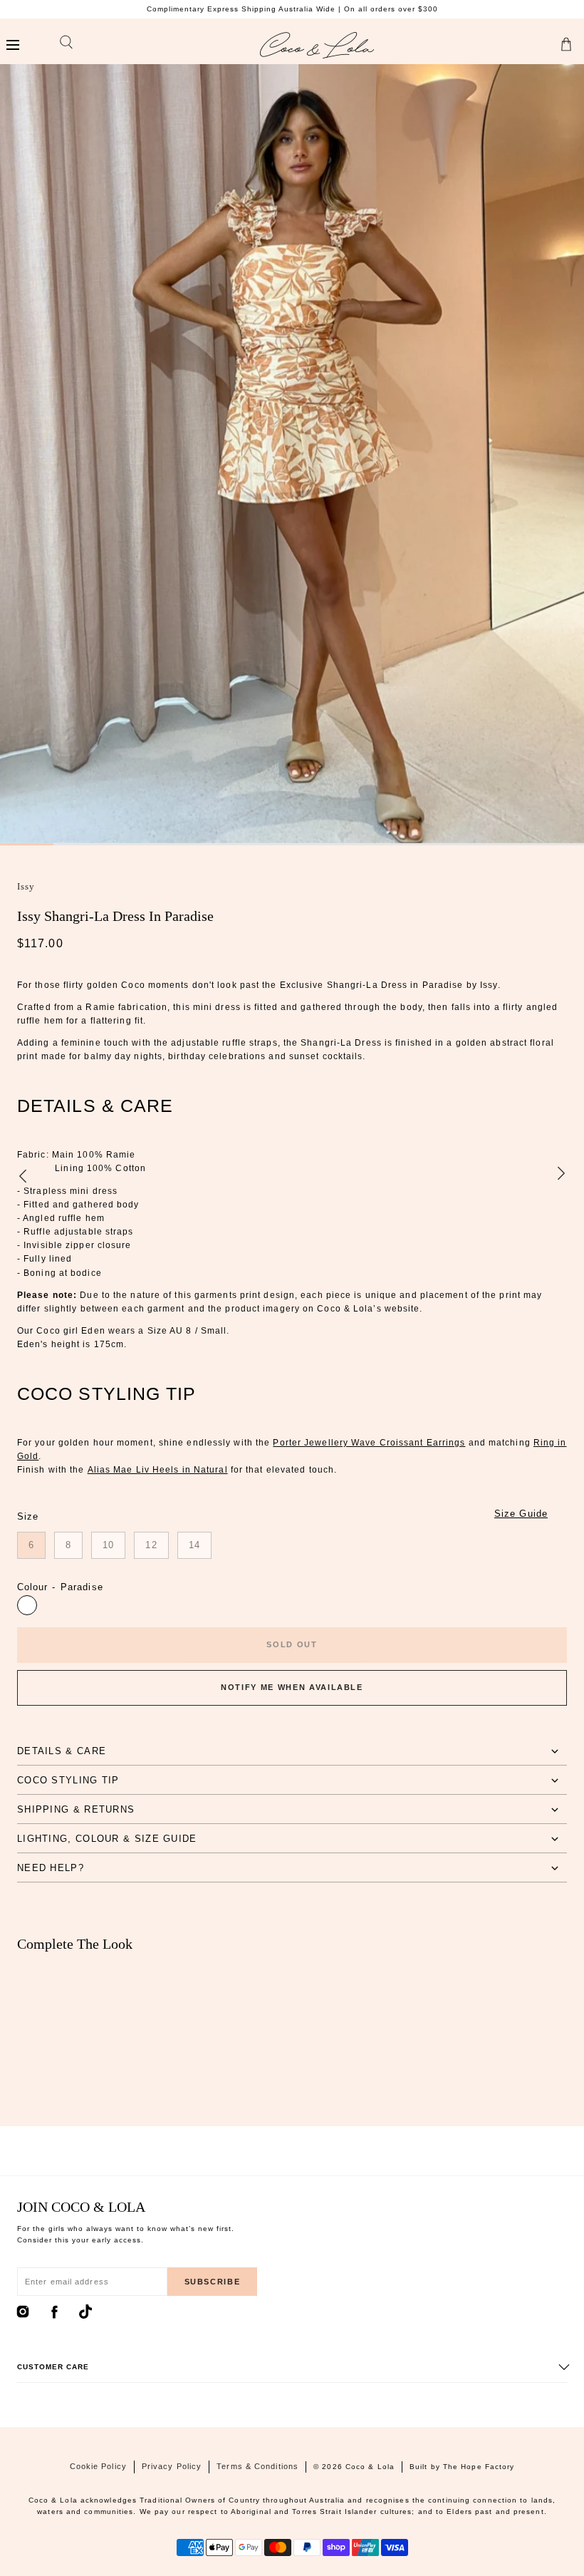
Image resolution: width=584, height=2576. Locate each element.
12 (151, 1545)
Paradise (27, 1605)
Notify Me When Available (292, 1687)
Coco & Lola (370, 2467)
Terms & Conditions (257, 2466)
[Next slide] (561, 1175)
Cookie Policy (98, 2466)
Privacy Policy (172, 2466)
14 (194, 1545)
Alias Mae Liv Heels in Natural (158, 1470)
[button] (12, 45)
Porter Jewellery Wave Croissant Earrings (369, 1443)
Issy (26, 886)
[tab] (292, 1751)
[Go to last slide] (23, 1175)
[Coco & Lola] (317, 45)
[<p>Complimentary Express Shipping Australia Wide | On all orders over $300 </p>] (292, 9)
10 (108, 1545)
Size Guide (521, 1514)
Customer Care (53, 2367)
